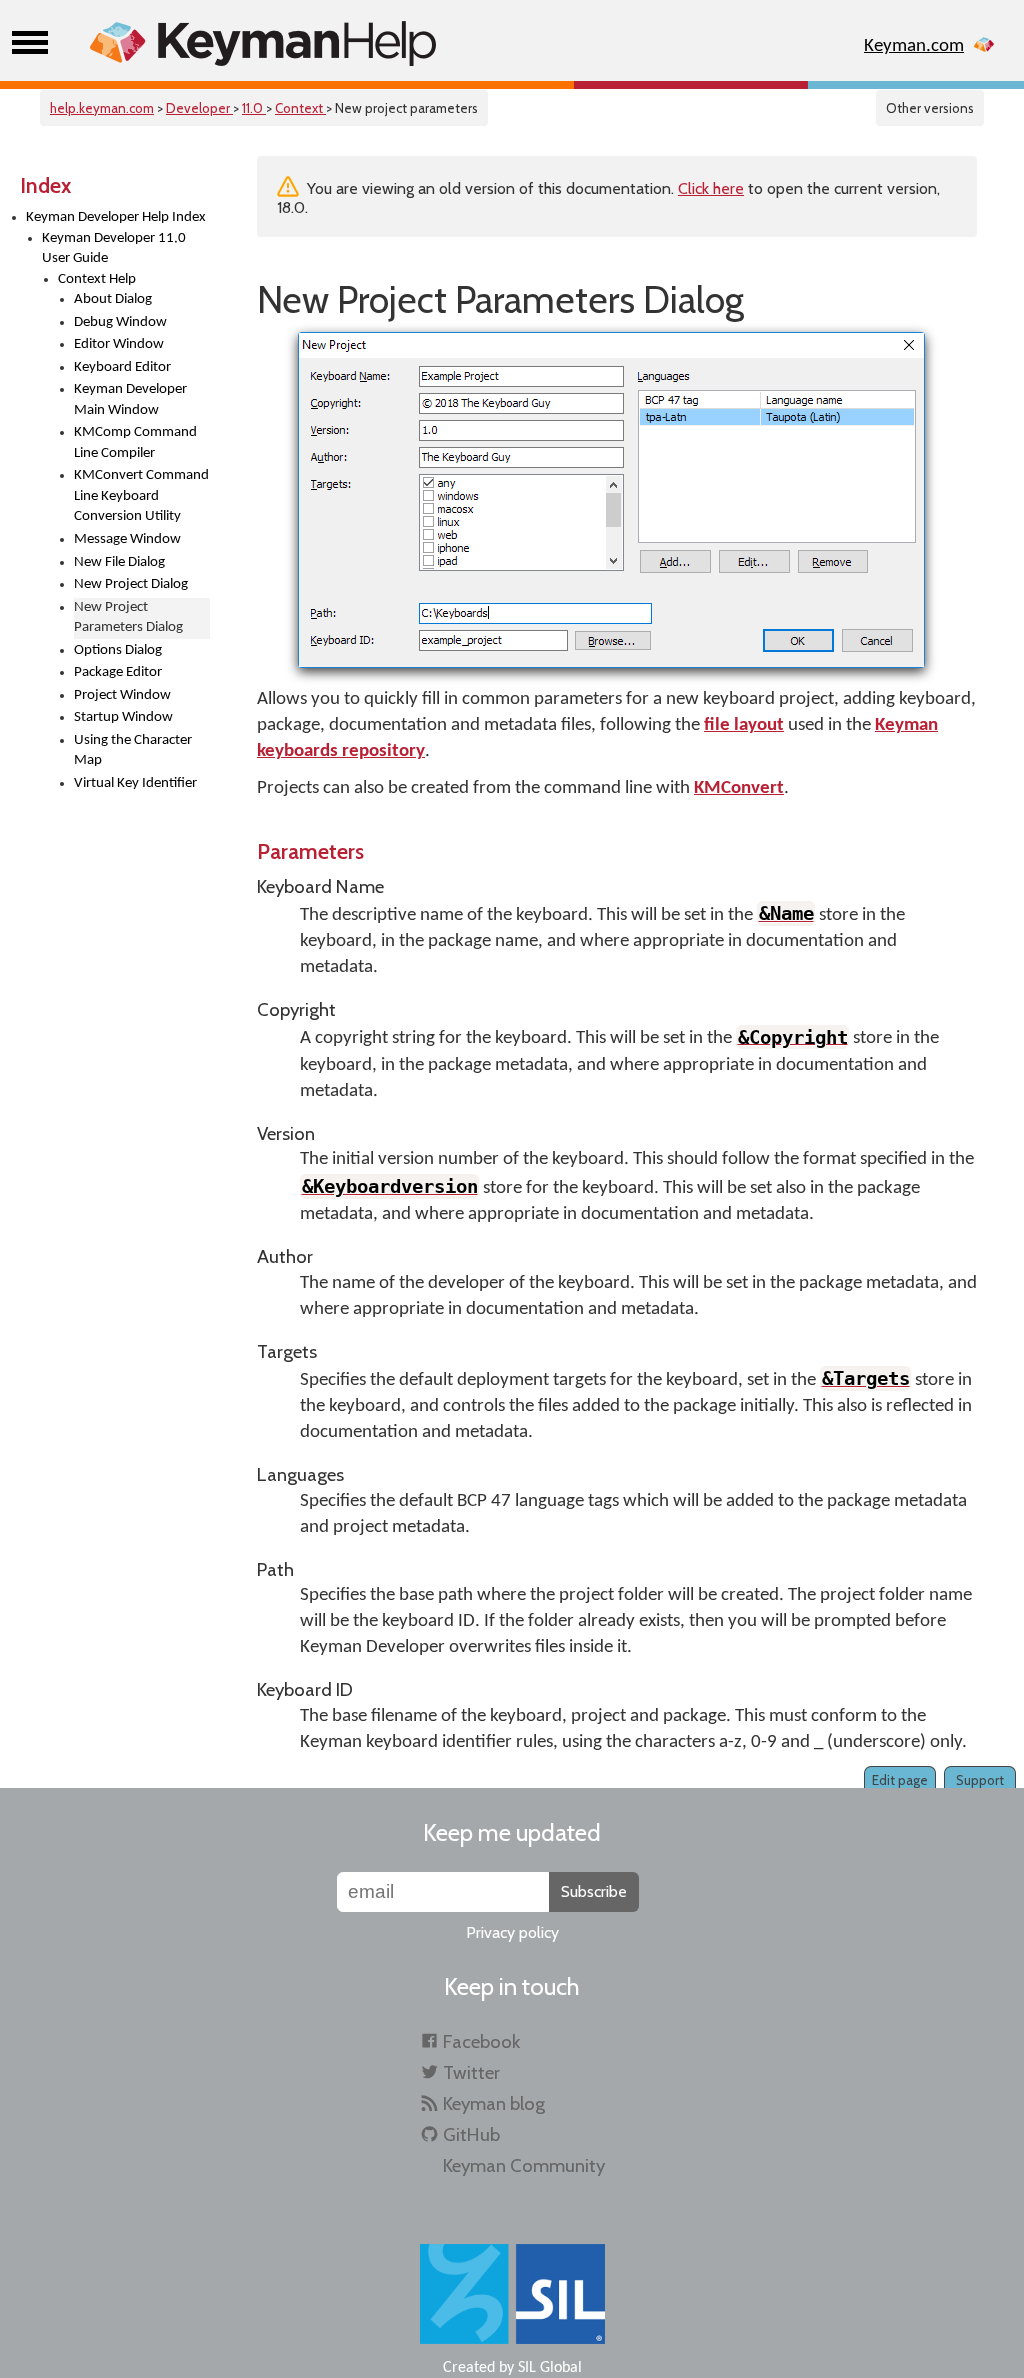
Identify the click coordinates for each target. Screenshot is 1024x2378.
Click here (711, 188)
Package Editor (118, 672)
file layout (744, 725)
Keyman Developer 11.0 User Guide (114, 249)
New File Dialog (119, 562)
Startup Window (123, 717)
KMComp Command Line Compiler (135, 443)
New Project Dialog (131, 584)
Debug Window (120, 322)
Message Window (127, 539)
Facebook (481, 2041)
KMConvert (739, 788)
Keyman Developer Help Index (116, 217)
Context (300, 108)
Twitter (471, 2072)
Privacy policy (512, 1932)
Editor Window (119, 344)
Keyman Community (524, 2165)
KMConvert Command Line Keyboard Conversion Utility (141, 496)
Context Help (97, 279)
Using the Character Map (133, 751)
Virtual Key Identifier (135, 783)
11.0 (254, 108)
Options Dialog (118, 650)
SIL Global (550, 2368)
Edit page (900, 1780)
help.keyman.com (102, 108)
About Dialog (113, 299)
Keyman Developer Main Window (130, 400)
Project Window (122, 695)
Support (980, 1780)
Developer (199, 108)
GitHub (471, 2134)
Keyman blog (494, 2103)
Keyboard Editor (122, 367)
